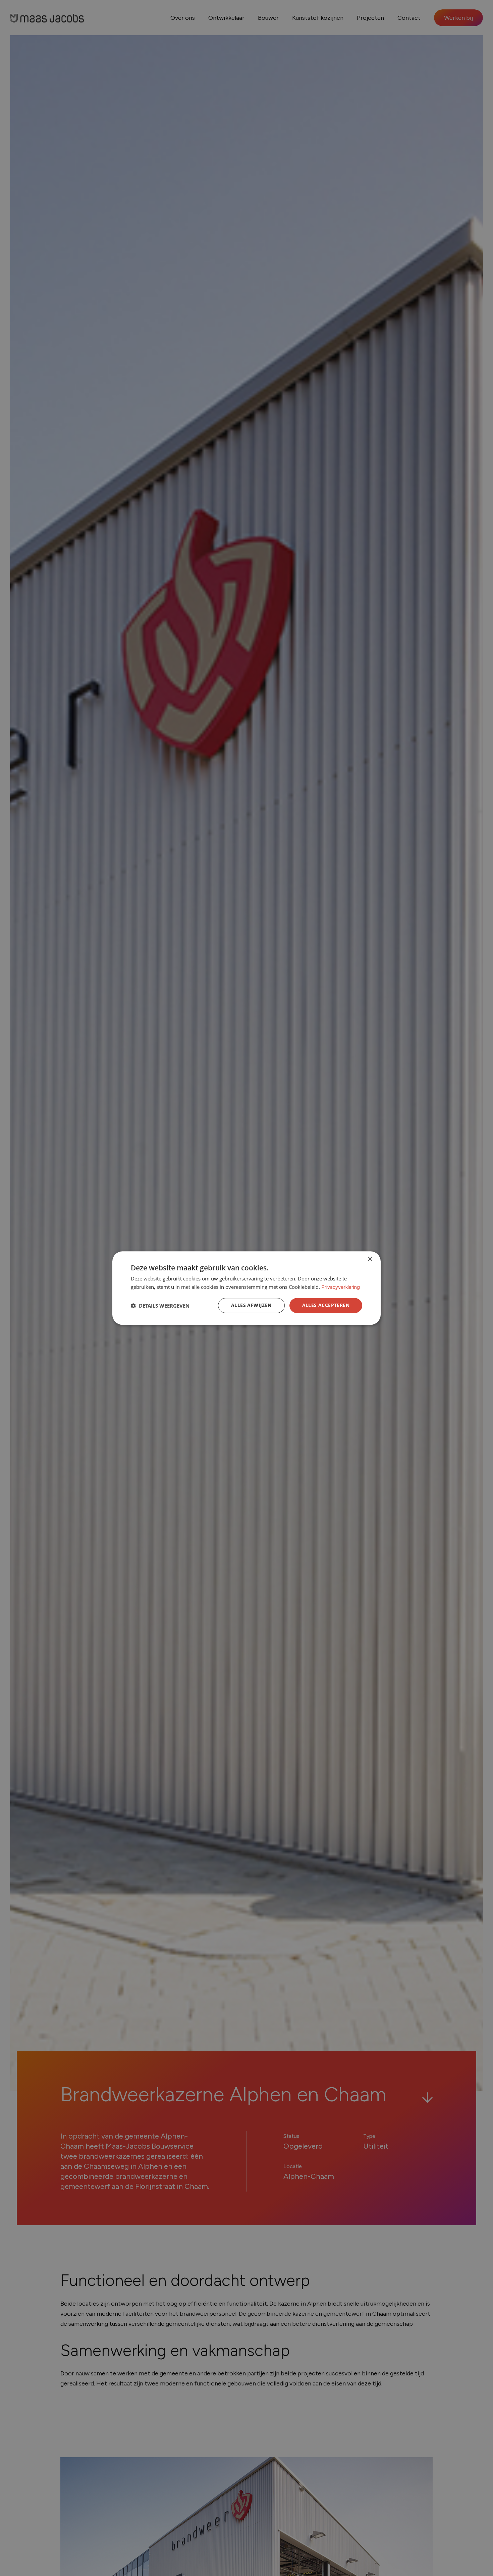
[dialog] (246, 1288)
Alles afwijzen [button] (251, 1305)
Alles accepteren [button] (326, 1305)
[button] (160, 1306)
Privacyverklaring (341, 1287)
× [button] (370, 1259)
